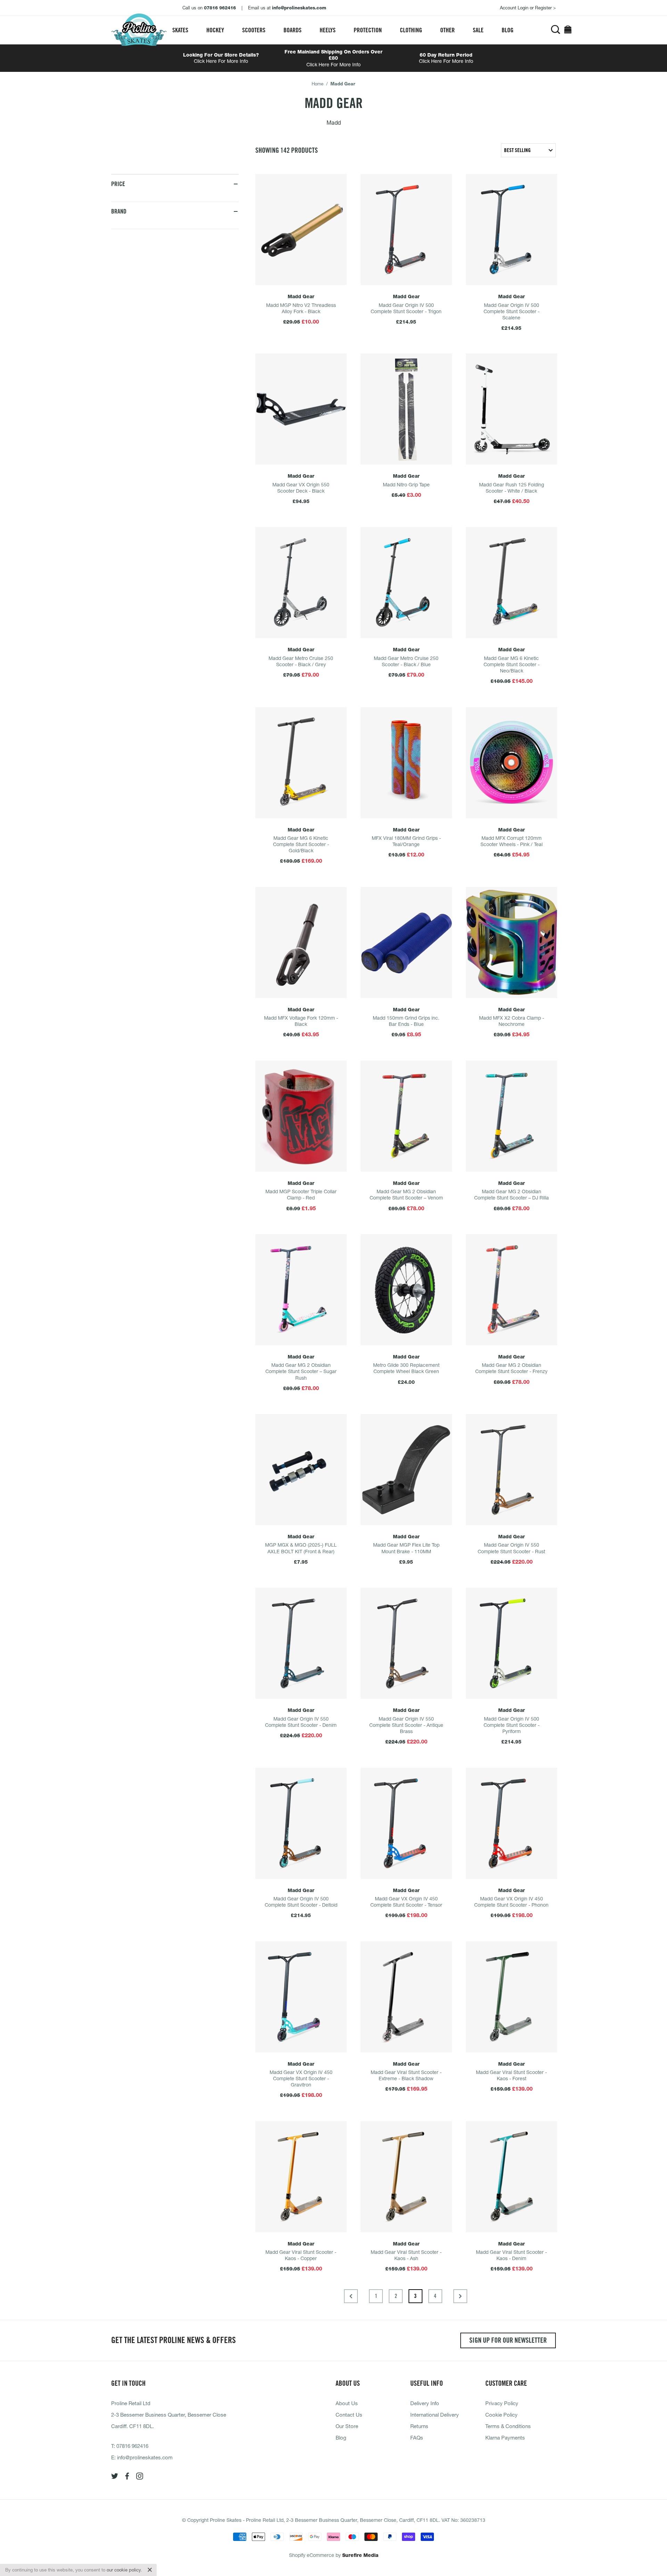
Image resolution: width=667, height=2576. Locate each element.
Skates (180, 30)
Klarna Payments (505, 2437)
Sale (478, 30)
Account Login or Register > (528, 8)
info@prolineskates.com (145, 2457)
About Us (347, 2403)
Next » (460, 2296)
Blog (508, 30)
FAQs (417, 2437)
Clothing (411, 30)
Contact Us (349, 2415)
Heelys (328, 30)
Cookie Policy (501, 2415)
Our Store (347, 2426)
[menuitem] (180, 30)
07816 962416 (132, 2446)
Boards (293, 30)
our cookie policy (124, 2570)
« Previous (351, 2296)
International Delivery (435, 2415)
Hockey (215, 30)
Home (318, 84)
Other (447, 30)
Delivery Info (425, 2403)
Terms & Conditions (508, 2426)
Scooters (254, 30)
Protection (368, 30)
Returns (419, 2426)
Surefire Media (360, 2555)
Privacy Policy (502, 2403)
